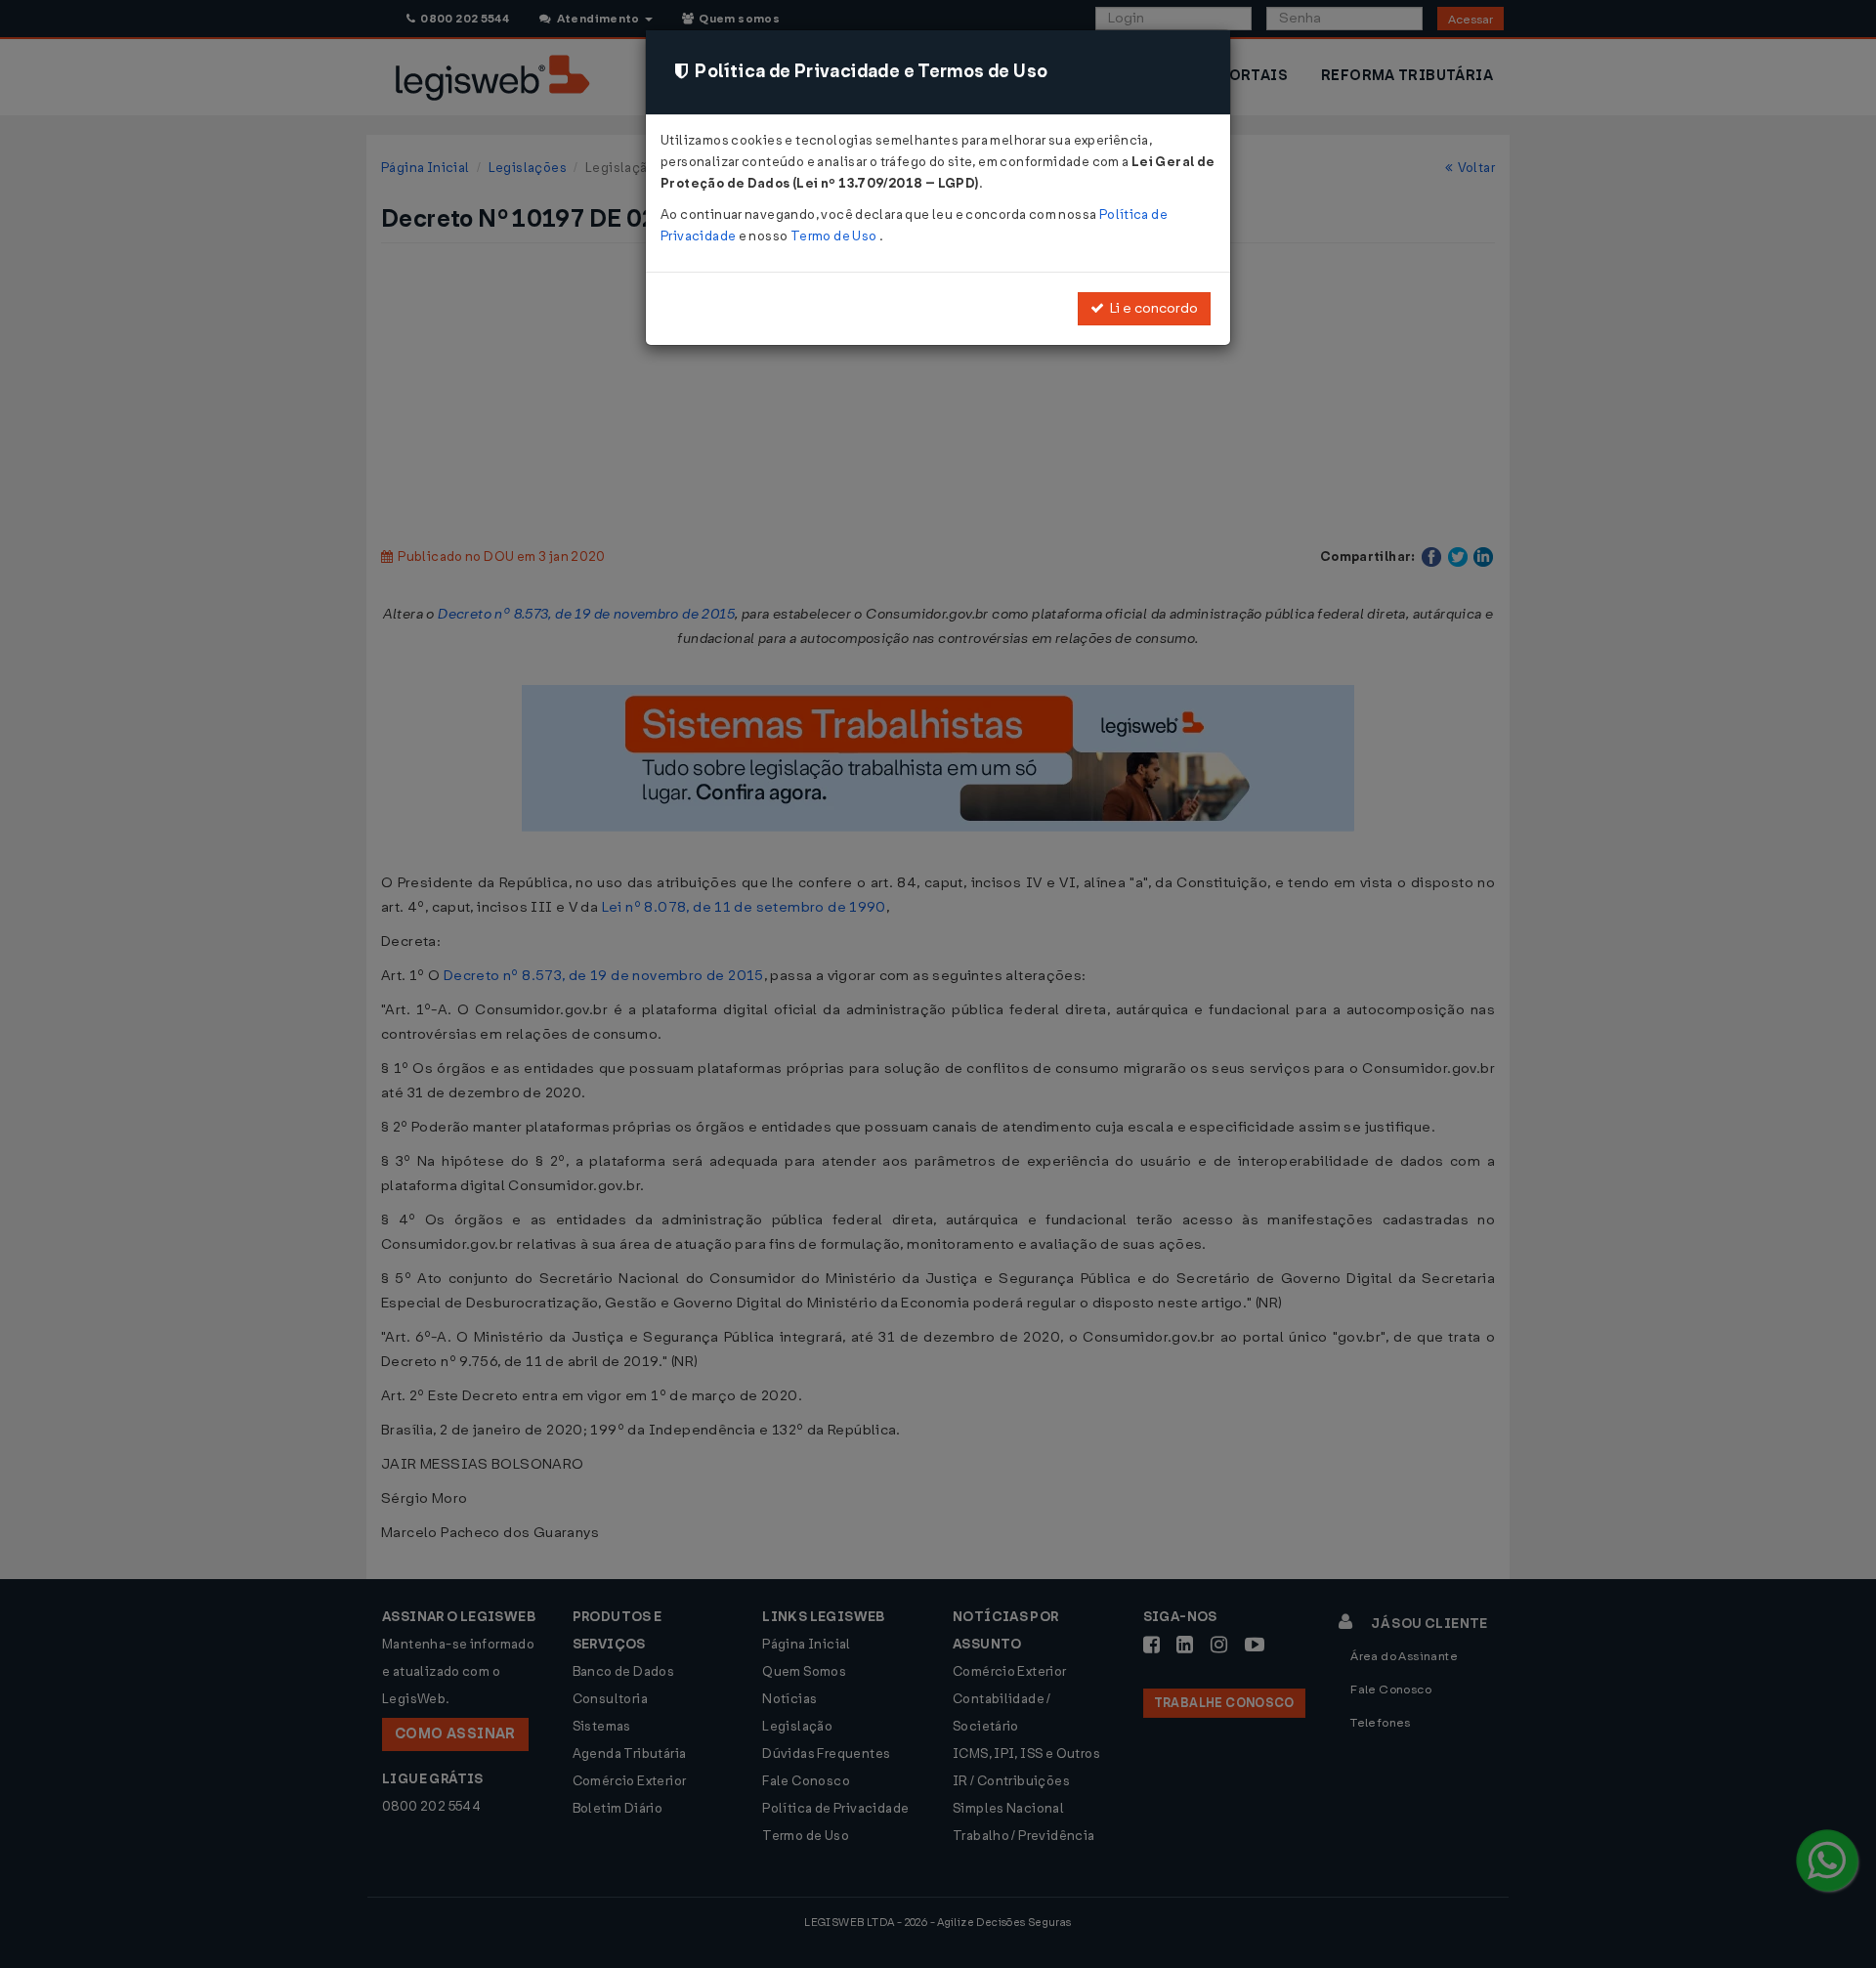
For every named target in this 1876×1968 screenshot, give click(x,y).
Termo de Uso (835, 236)
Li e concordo (1151, 308)
